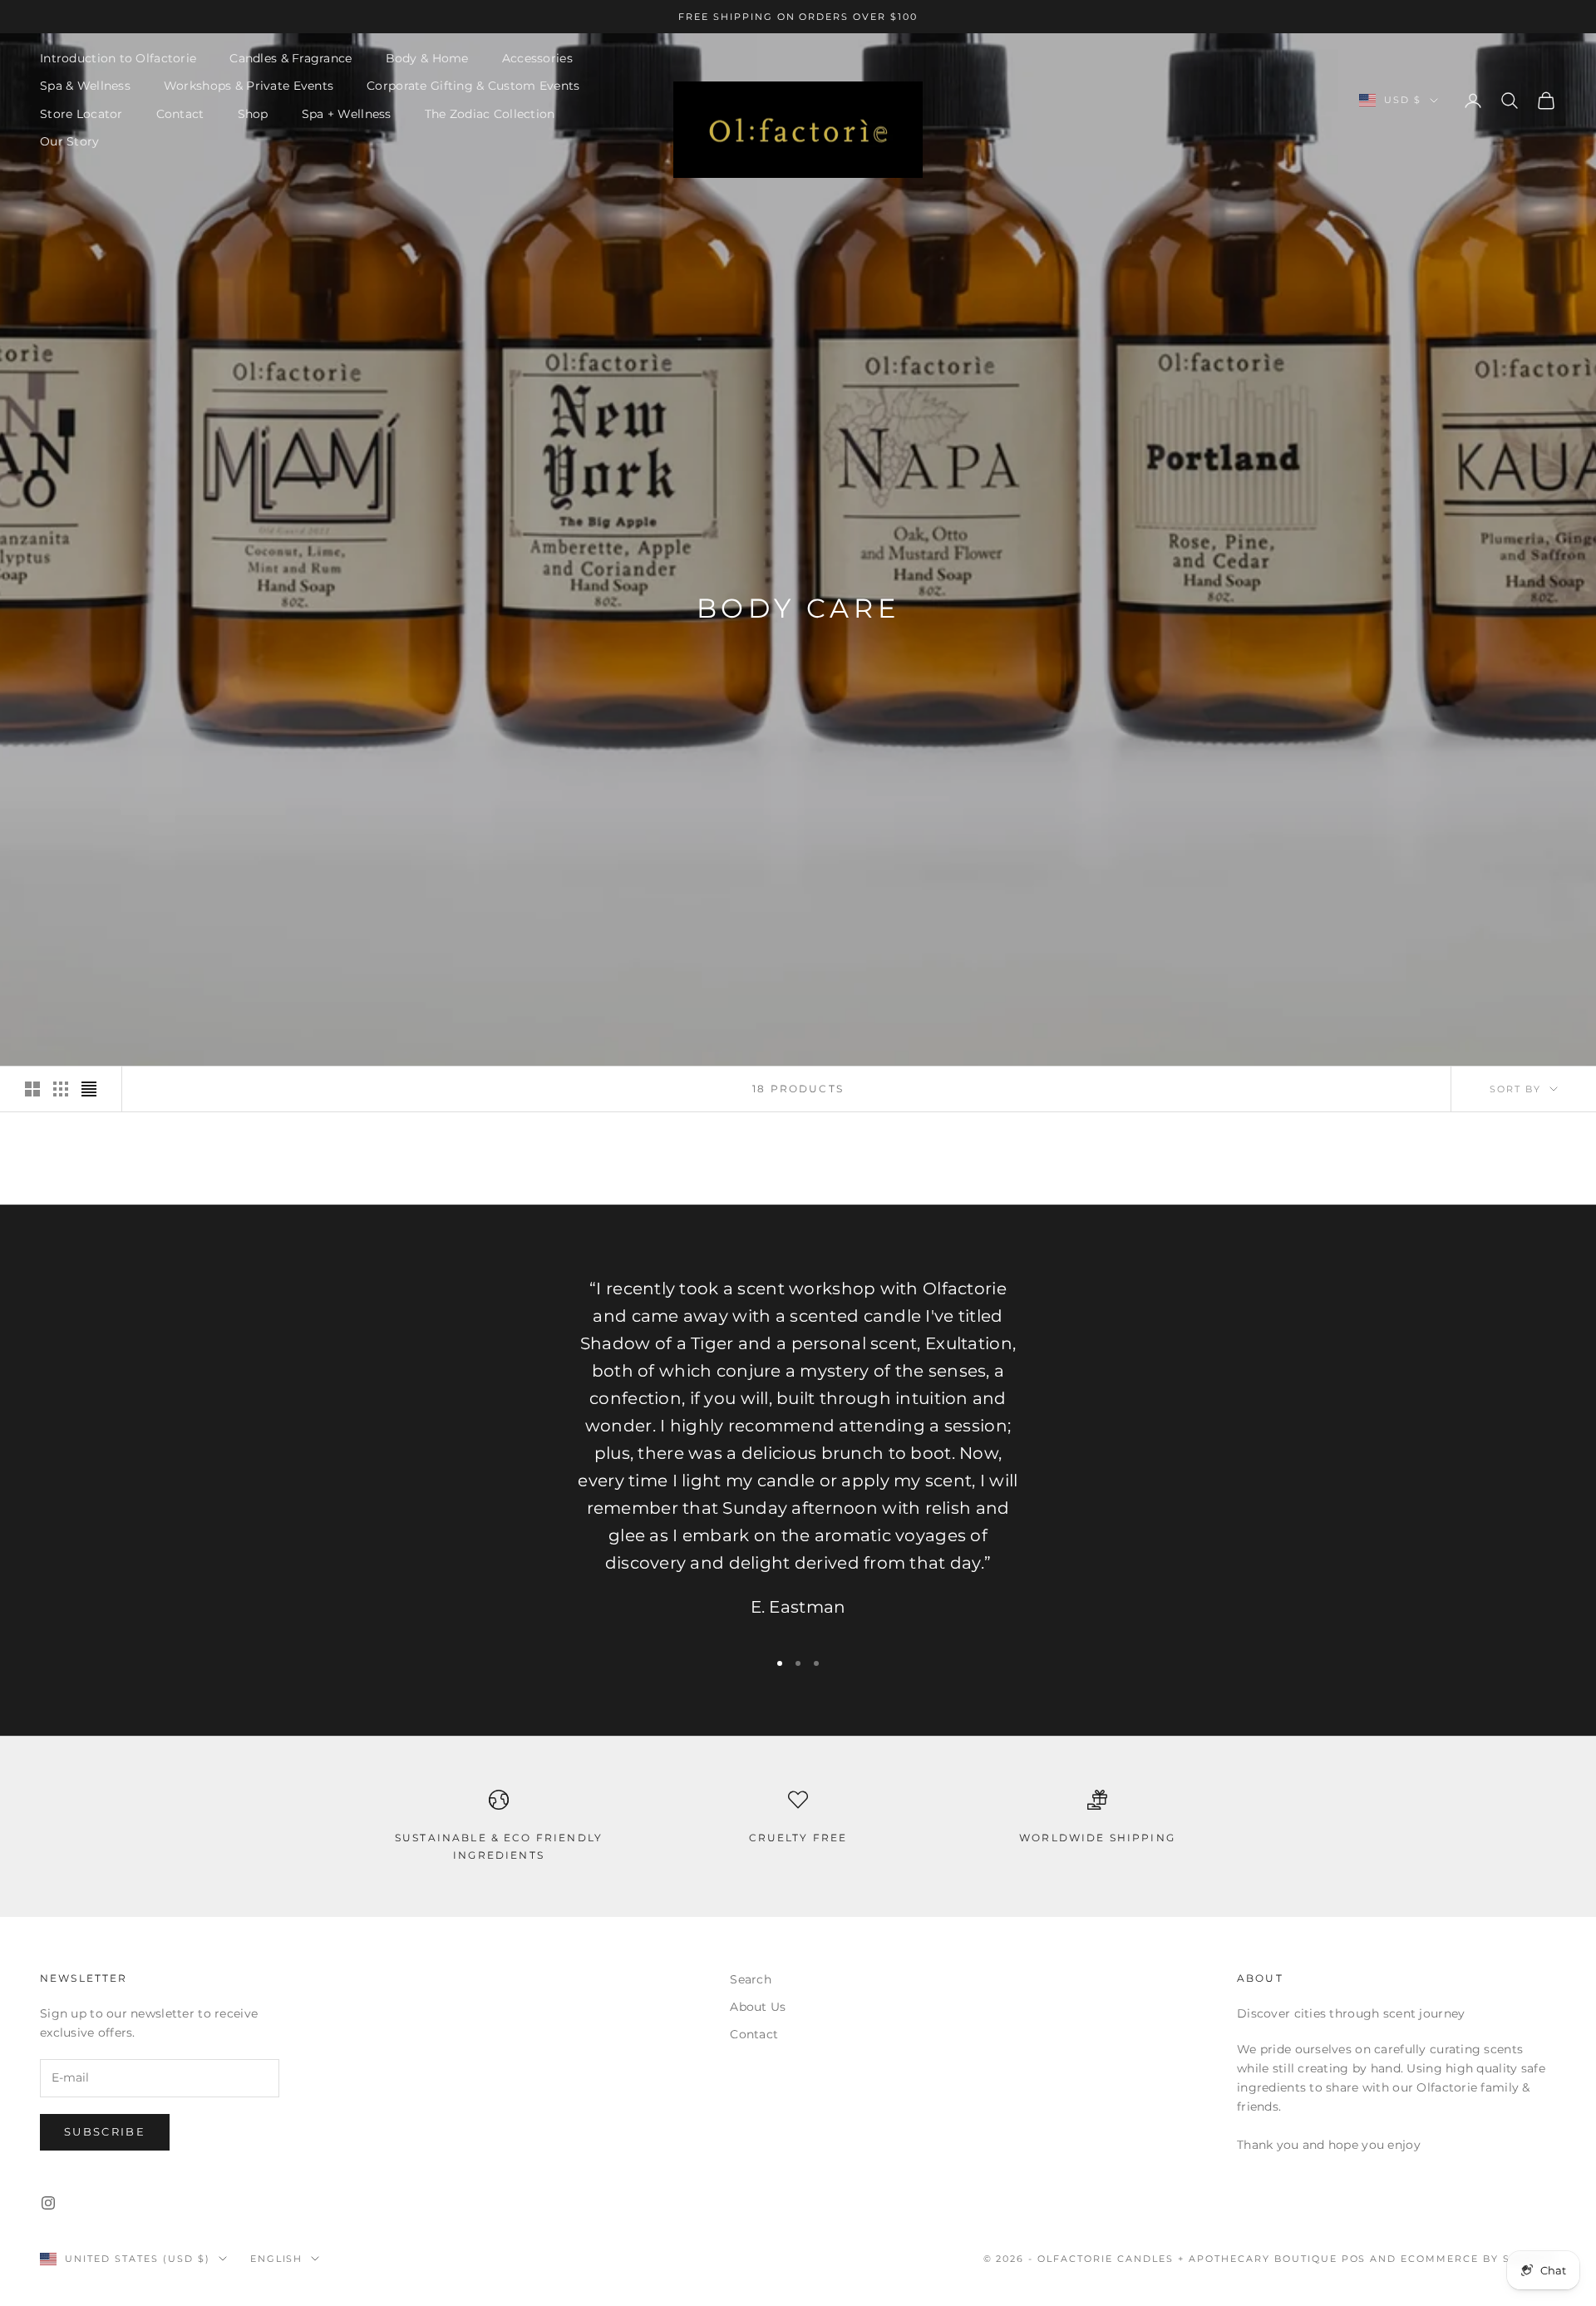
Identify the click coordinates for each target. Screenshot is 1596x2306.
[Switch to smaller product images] (61, 1089)
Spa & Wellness (85, 86)
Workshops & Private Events (249, 86)
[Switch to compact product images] (89, 1089)
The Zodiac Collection (490, 114)
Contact (180, 114)
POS (1354, 2259)
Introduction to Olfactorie (118, 58)
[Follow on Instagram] (48, 2203)
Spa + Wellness (347, 114)
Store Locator (81, 114)
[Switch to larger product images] (32, 1089)
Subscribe (105, 2131)
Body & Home (427, 58)
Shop (253, 114)
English (277, 2259)
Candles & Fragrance (291, 58)
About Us (758, 2007)
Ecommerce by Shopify (1478, 2259)
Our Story (70, 141)
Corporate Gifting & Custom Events (473, 86)
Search (751, 1979)
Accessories (537, 58)
